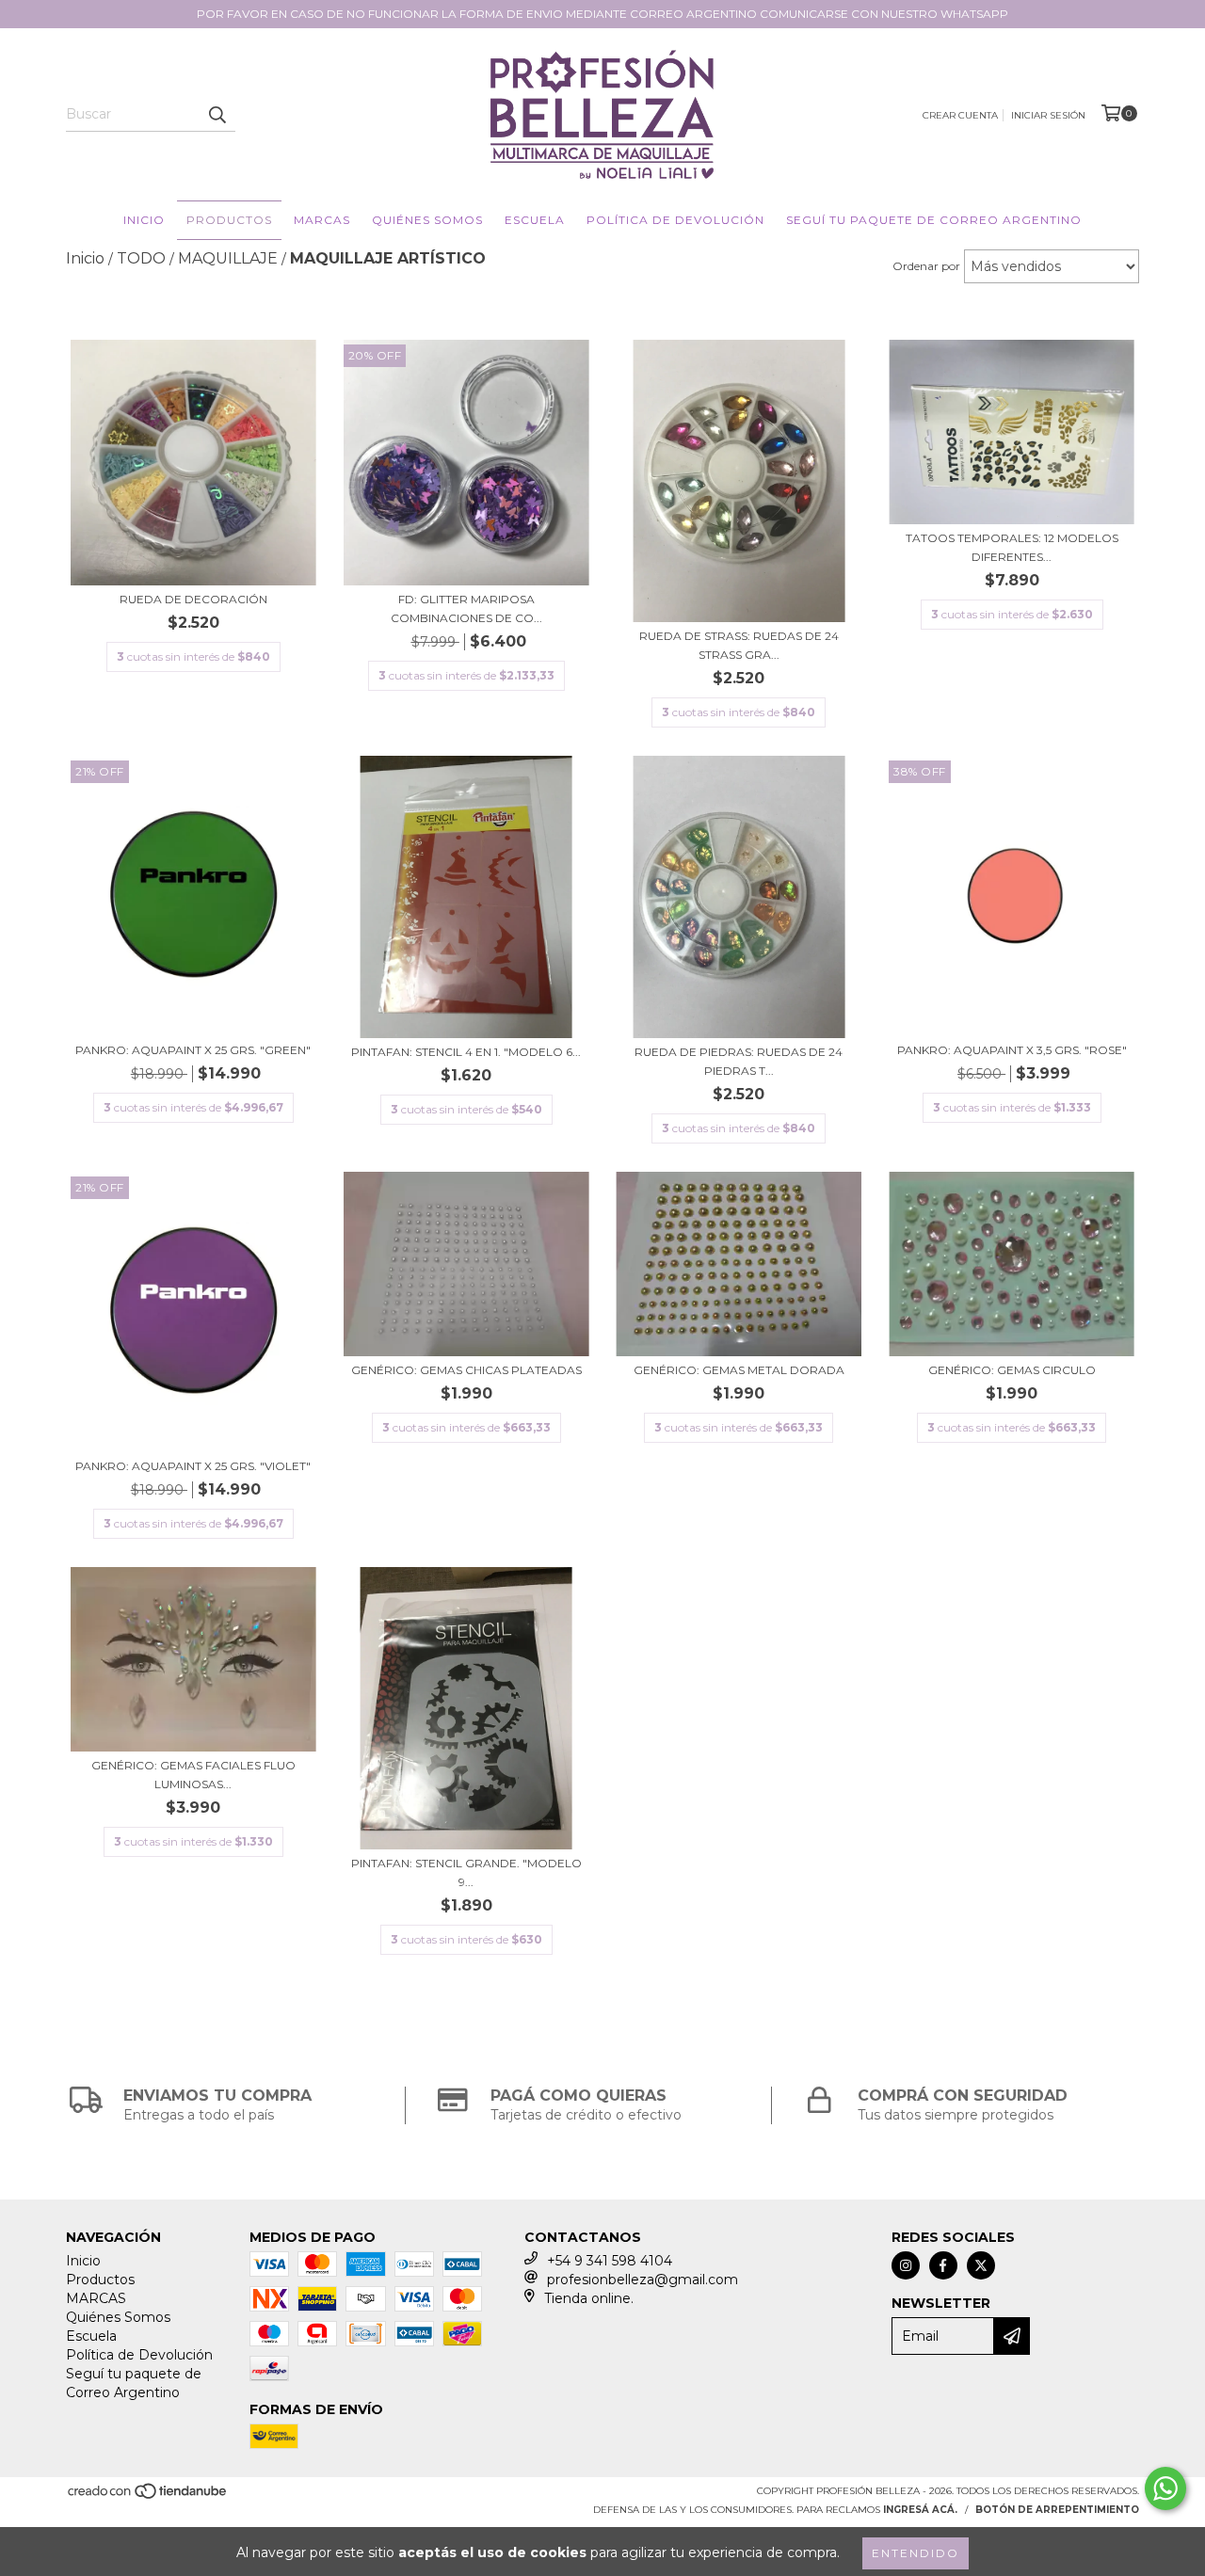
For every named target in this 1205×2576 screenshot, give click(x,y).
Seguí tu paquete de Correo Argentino (934, 220)
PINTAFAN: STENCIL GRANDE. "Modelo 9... (466, 1872)
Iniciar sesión (1048, 115)
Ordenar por (926, 266)
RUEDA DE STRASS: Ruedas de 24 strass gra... (739, 645)
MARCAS (322, 220)
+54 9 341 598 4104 (610, 2261)
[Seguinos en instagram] (906, 2265)
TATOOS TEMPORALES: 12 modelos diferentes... (1012, 547)
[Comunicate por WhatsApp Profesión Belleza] (1165, 2488)
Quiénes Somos (427, 220)
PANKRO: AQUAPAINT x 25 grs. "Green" (193, 1050)
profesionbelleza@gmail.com (643, 2280)
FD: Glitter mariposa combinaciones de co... (466, 608)
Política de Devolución (675, 220)
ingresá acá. (920, 2510)
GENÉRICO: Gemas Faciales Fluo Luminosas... (193, 1775)
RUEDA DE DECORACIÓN (193, 599)
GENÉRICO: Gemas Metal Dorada (739, 1370)
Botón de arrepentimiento (1057, 2510)
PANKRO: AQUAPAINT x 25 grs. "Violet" (193, 1466)
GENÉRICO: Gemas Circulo (1012, 1370)
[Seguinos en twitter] (981, 2265)
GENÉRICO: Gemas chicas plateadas (466, 1370)
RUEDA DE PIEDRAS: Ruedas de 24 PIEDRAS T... (739, 1061)
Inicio (144, 220)
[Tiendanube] (148, 2497)
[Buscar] (217, 115)
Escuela (535, 220)
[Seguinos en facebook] (943, 2265)
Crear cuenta (960, 115)
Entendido (916, 2553)
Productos (229, 220)
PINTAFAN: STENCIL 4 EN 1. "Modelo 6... (466, 1052)
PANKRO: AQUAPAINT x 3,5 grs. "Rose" (1012, 1050)
